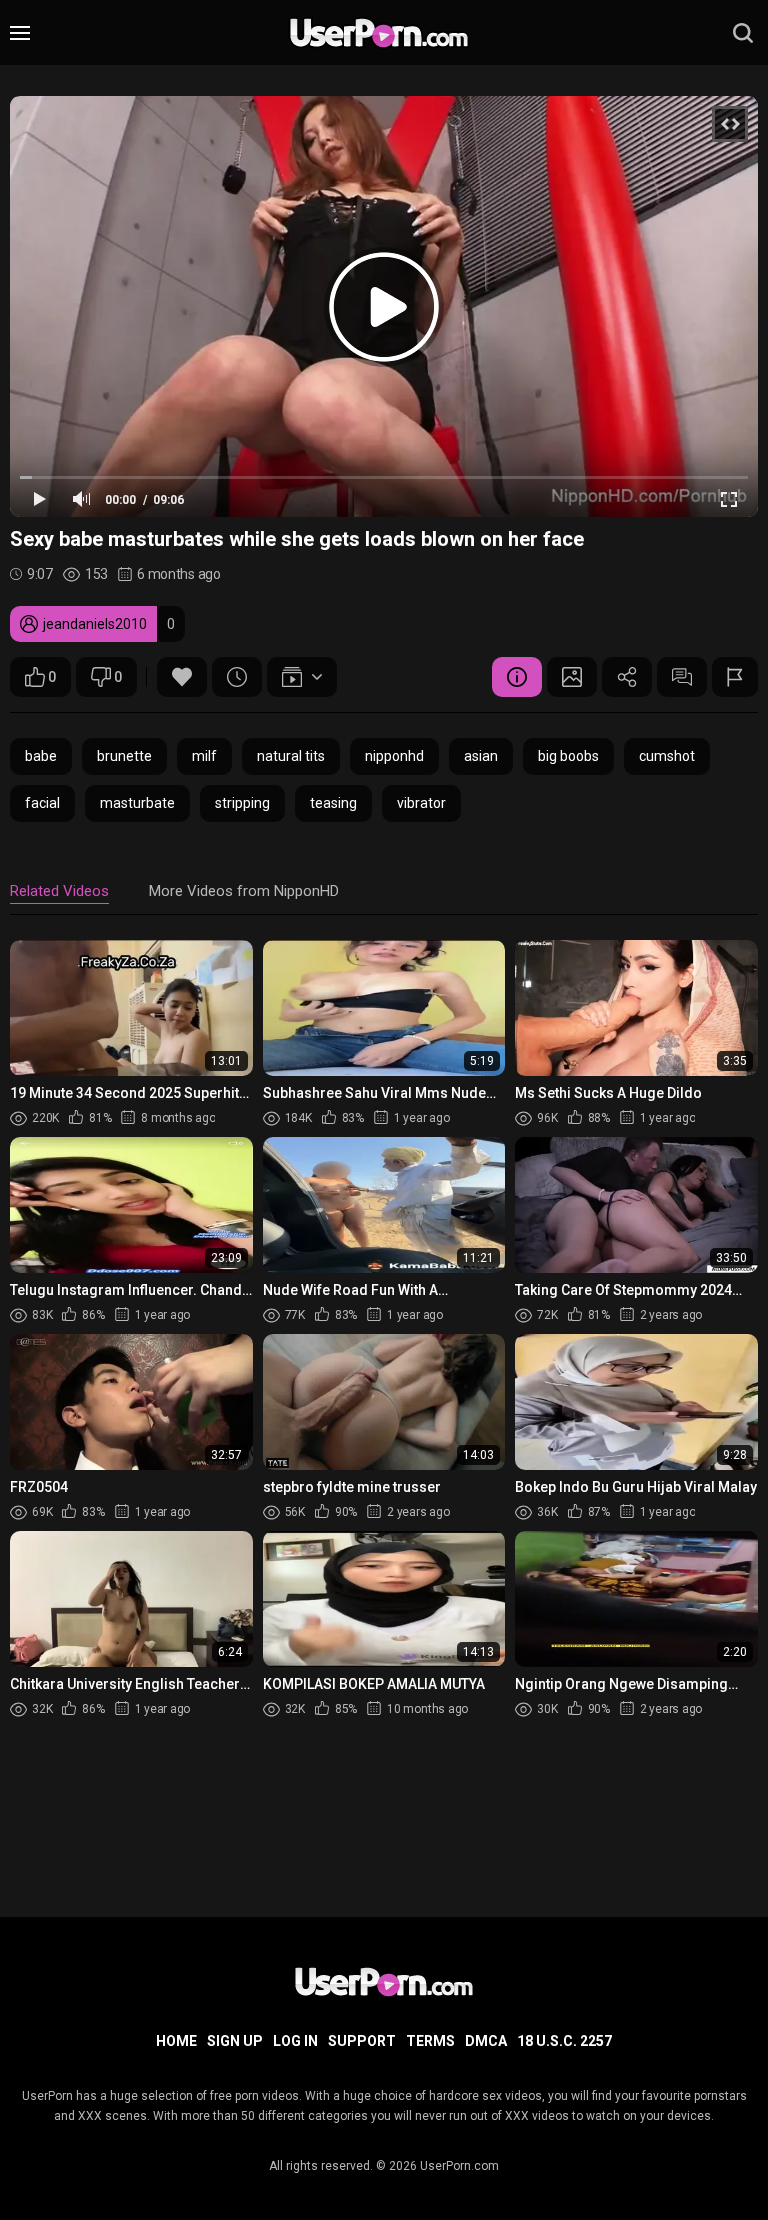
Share (627, 677)
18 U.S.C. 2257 (564, 2041)
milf (204, 756)
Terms (430, 2041)
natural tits (291, 756)
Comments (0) (682, 677)
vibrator (421, 803)
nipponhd (394, 756)
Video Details (517, 677)
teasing (333, 803)
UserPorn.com (459, 2166)
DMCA (486, 2041)
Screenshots (572, 677)
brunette (124, 756)
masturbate (137, 803)
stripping (242, 803)
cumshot (667, 756)
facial (42, 803)
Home (176, 2041)
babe (41, 756)
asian (481, 756)
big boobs (568, 756)
